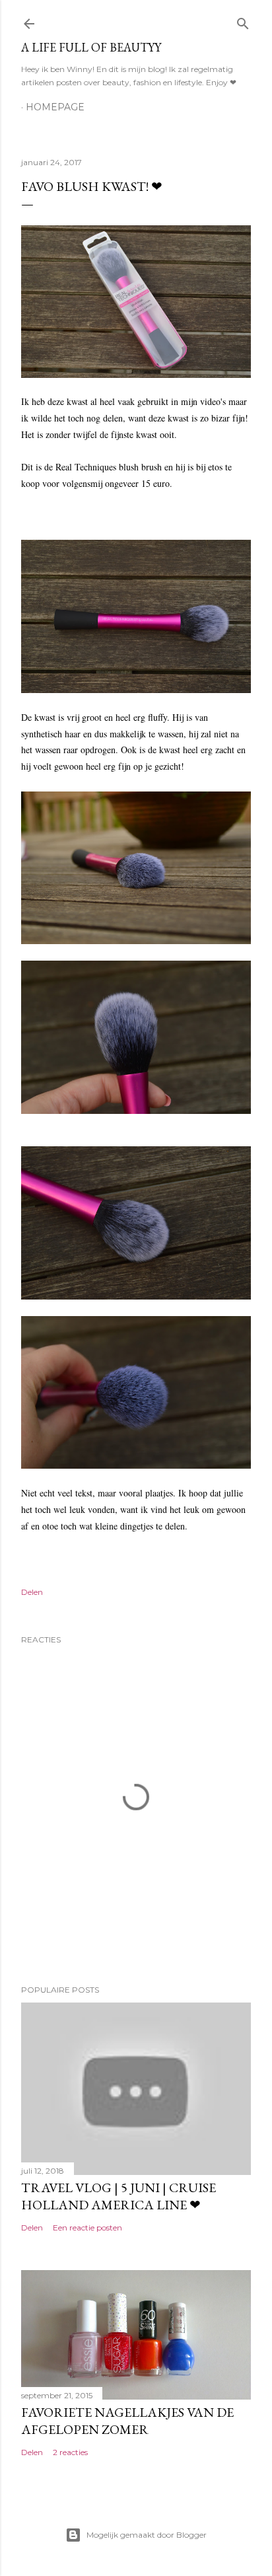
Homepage (55, 107)
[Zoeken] (243, 21)
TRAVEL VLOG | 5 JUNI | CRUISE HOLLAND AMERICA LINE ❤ (119, 2196)
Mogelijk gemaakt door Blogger (147, 2535)
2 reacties (70, 2452)
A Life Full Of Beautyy (91, 47)
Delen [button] (32, 1592)
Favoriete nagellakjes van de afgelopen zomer (127, 2421)
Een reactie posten (87, 2227)
